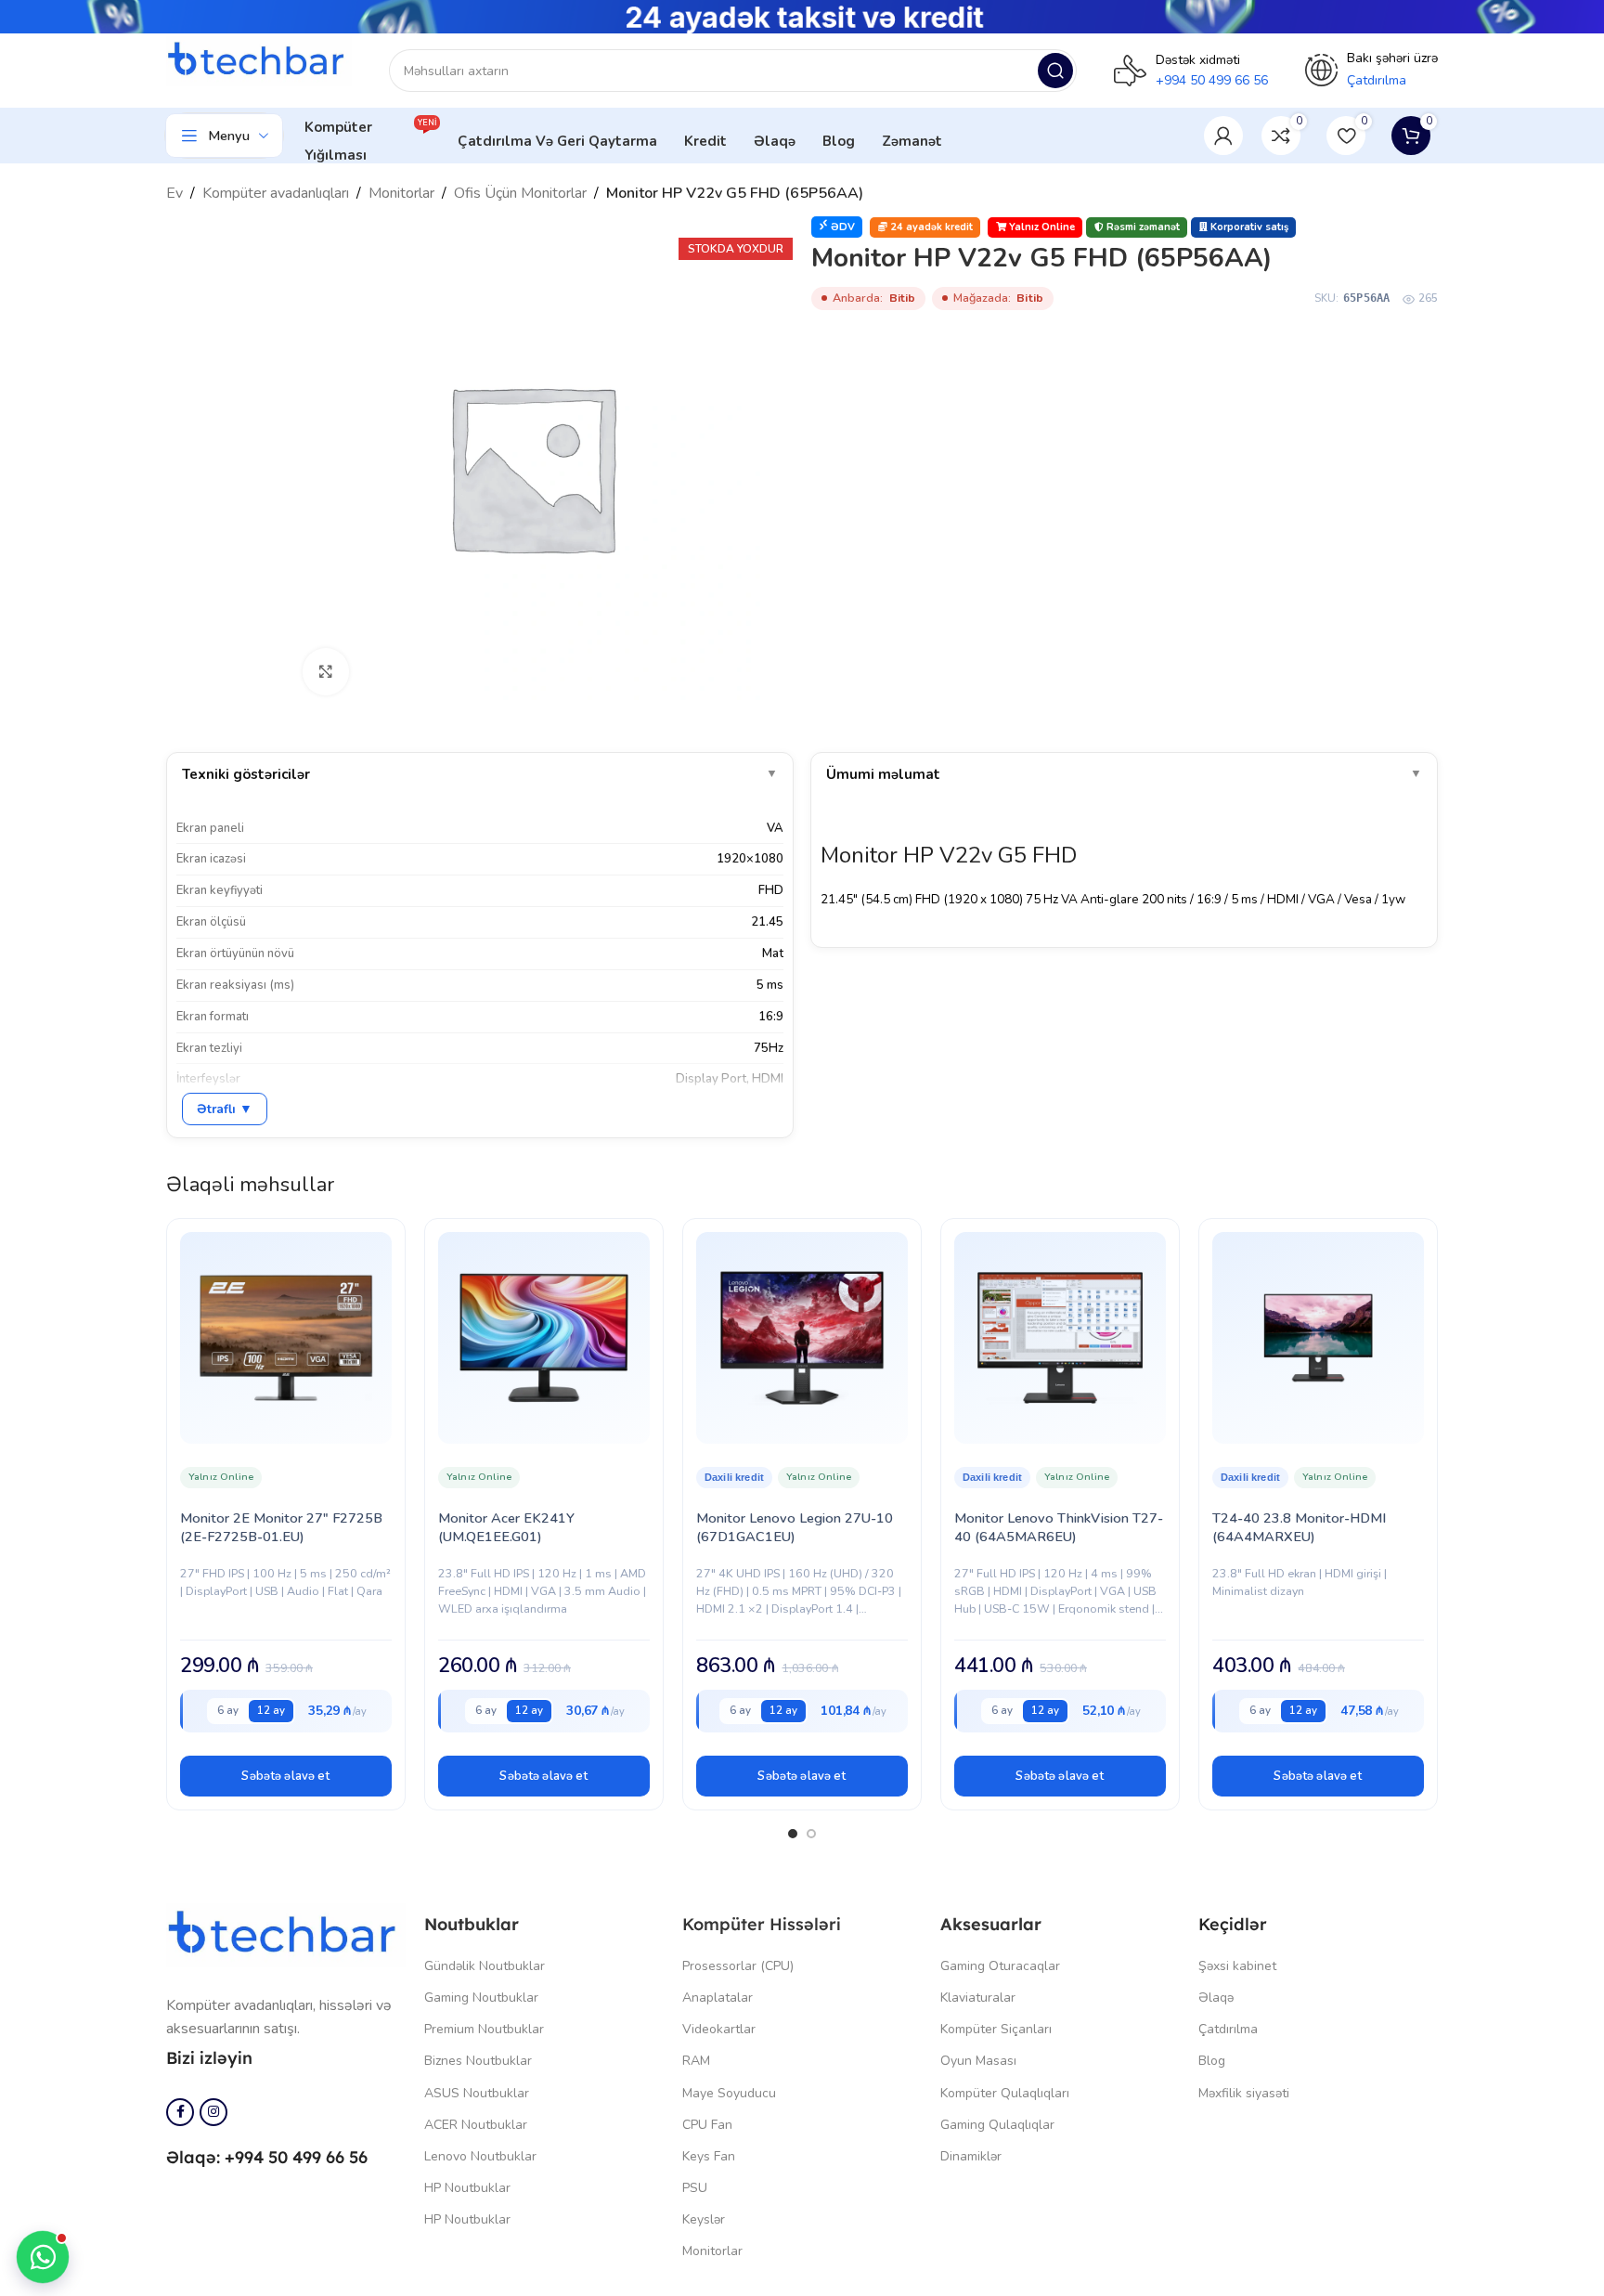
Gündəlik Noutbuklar (485, 1966)
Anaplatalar (718, 1998)
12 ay (271, 1710)
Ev (175, 193)
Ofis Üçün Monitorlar (520, 193)
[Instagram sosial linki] (213, 2112)
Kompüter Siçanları (996, 2029)
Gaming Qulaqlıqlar (997, 2125)
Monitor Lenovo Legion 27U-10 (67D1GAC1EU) (795, 1527)
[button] (286, 1776)
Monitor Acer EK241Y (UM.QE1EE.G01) (506, 1527)
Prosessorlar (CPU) (738, 1966)
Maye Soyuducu (729, 2093)
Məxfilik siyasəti (1244, 2093)
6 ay (228, 1710)
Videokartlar (719, 2029)
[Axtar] (1055, 71)
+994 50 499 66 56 (1212, 80)
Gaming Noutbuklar (481, 1998)
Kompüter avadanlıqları (276, 193)
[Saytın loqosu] (259, 60)
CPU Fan (707, 2125)
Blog (1212, 2061)
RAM (696, 2061)
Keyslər (704, 2219)
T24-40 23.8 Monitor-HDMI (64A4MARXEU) (1299, 1527)
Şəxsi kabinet (1237, 1966)
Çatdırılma (1228, 2029)
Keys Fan (709, 2156)
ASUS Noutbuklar (477, 2093)
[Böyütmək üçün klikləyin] (326, 671)
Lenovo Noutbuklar (480, 2156)
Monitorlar (401, 193)
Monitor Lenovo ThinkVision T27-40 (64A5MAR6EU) (1059, 1527)
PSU (695, 2188)
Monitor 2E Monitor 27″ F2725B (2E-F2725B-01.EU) (281, 1527)
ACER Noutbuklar (476, 2125)
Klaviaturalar (978, 1998)
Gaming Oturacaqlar (1000, 1966)
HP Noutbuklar (467, 2188)
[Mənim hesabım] (1223, 136)
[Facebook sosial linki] (180, 2112)
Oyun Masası (978, 2061)
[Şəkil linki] (286, 1934)
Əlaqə (1216, 1998)
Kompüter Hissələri (762, 1924)
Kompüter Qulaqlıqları (1005, 2093)
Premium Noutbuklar (484, 2029)
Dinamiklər (971, 2156)
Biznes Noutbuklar (478, 2061)
